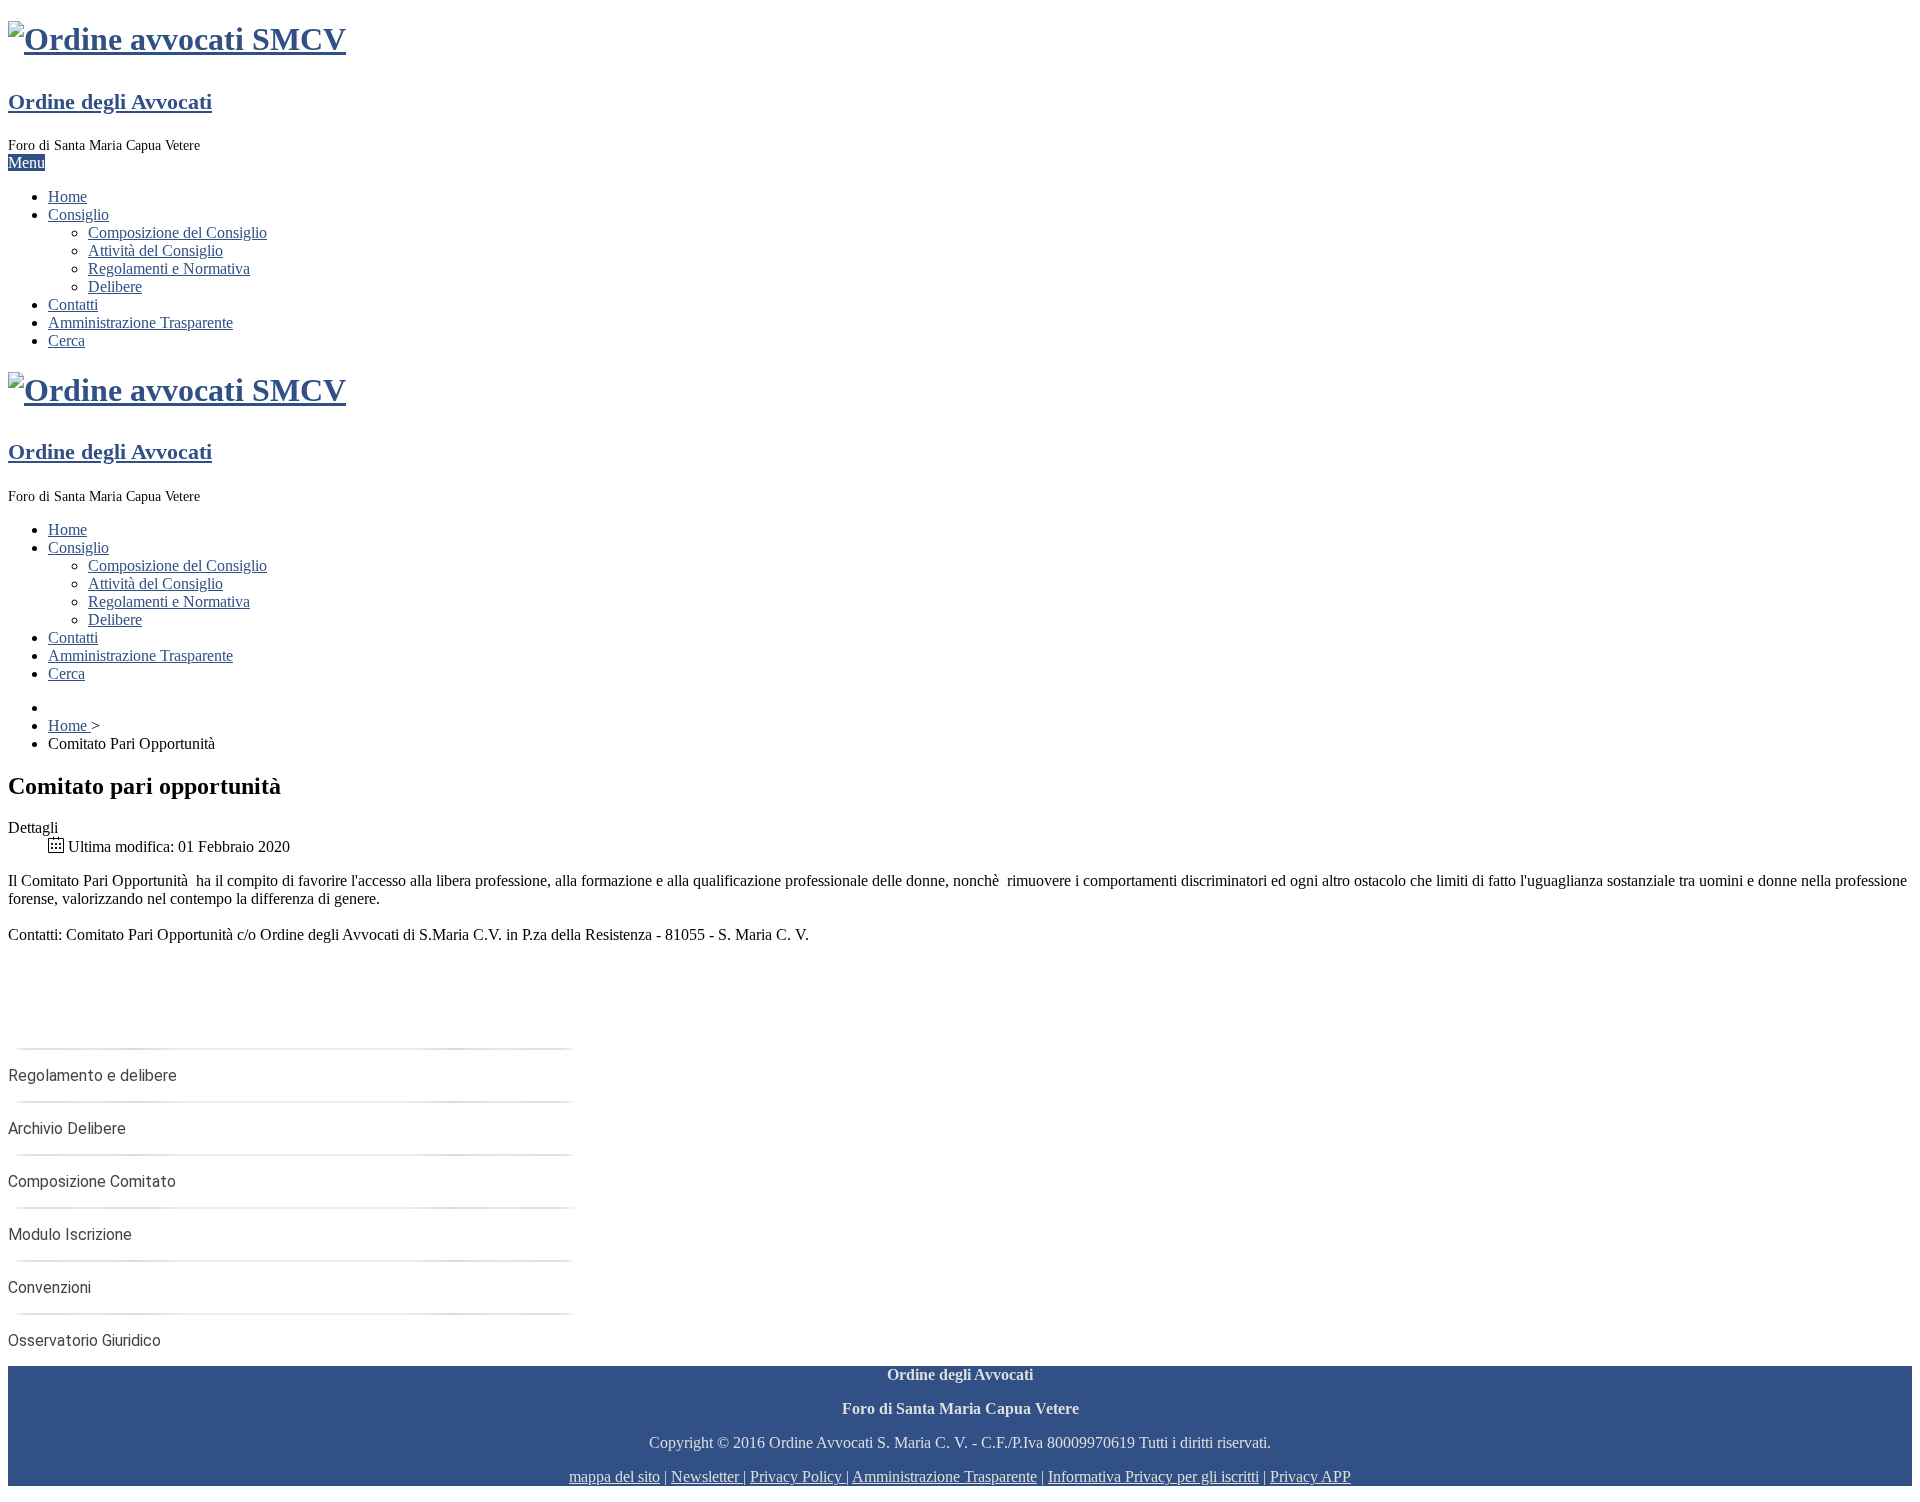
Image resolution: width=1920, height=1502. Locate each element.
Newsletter (707, 1476)
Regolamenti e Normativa (169, 268)
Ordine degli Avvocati (110, 101)
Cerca (66, 340)
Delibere (115, 286)
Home (67, 196)
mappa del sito (614, 1476)
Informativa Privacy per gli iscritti (1153, 1476)
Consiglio (78, 214)
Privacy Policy (796, 1476)
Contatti (73, 304)
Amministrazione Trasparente (140, 322)
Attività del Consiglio (155, 250)
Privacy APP (1310, 1476)
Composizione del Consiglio (177, 232)
